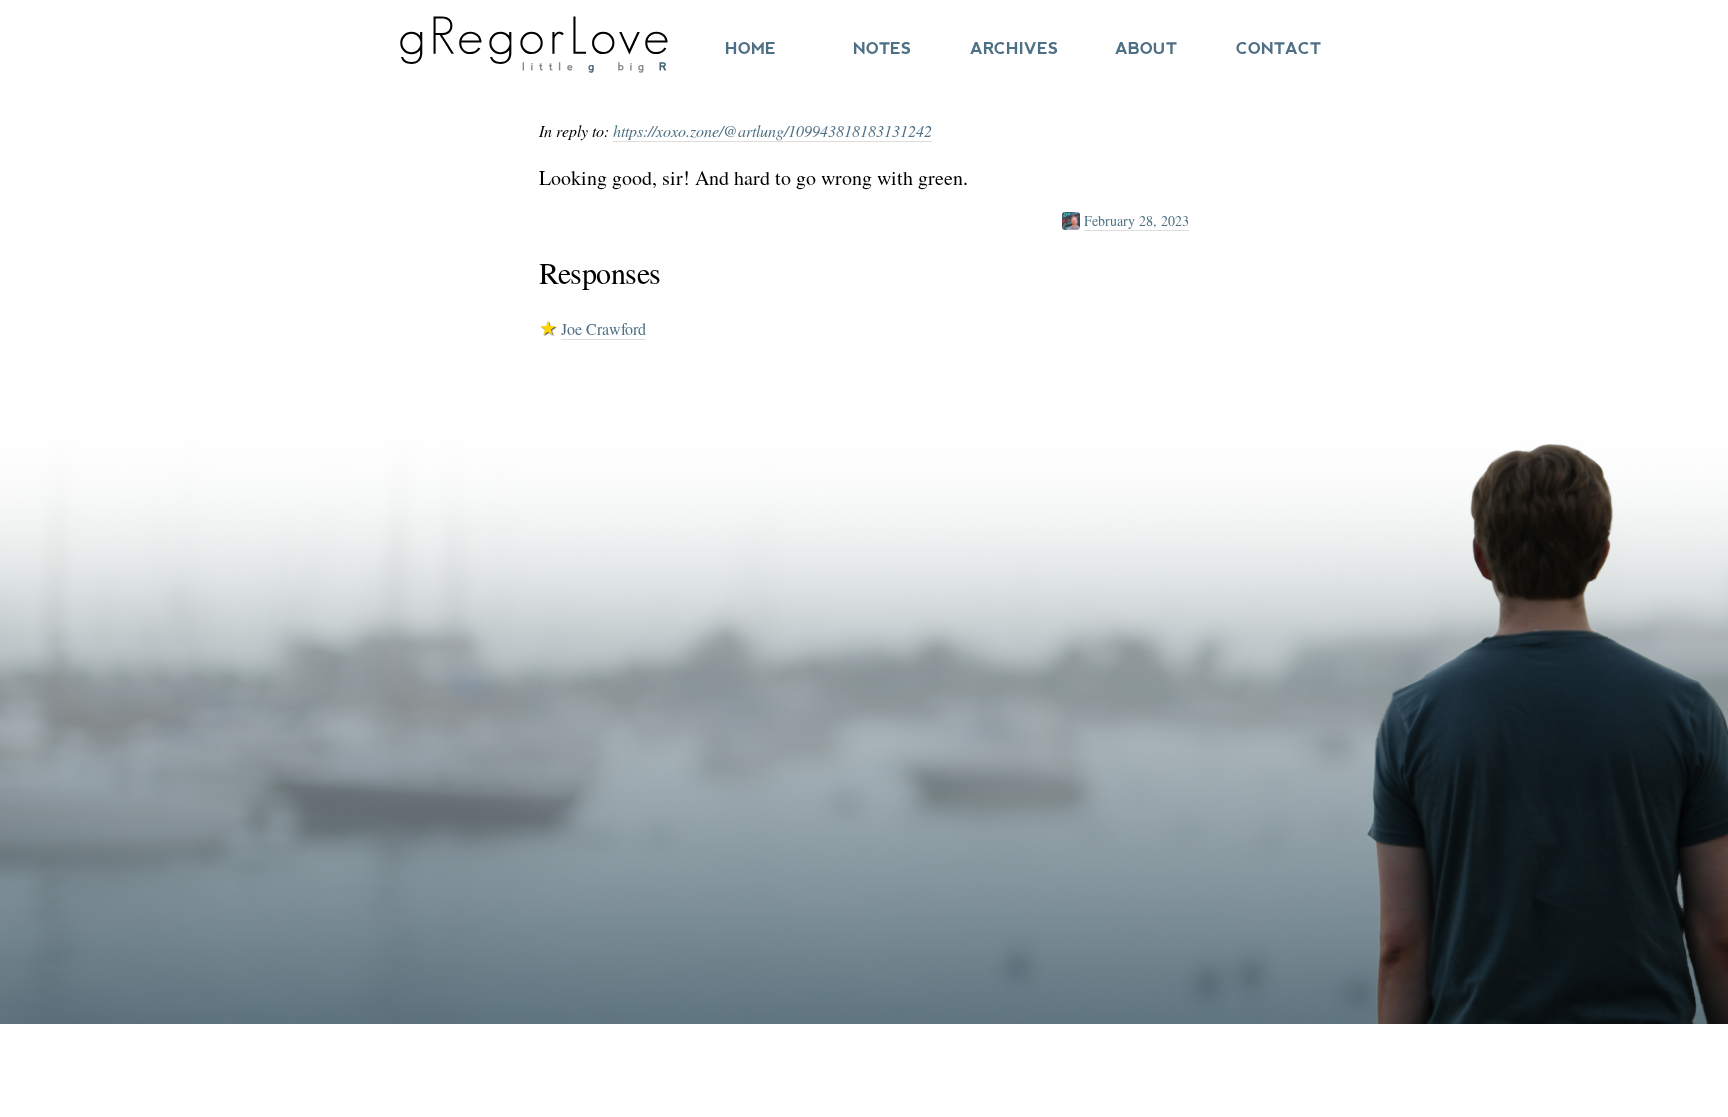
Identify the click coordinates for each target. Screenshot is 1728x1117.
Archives (1014, 48)
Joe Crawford (603, 328)
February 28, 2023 (1136, 220)
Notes (882, 48)
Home (750, 48)
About (1146, 48)
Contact (1278, 48)
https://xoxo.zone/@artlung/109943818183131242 (772, 130)
